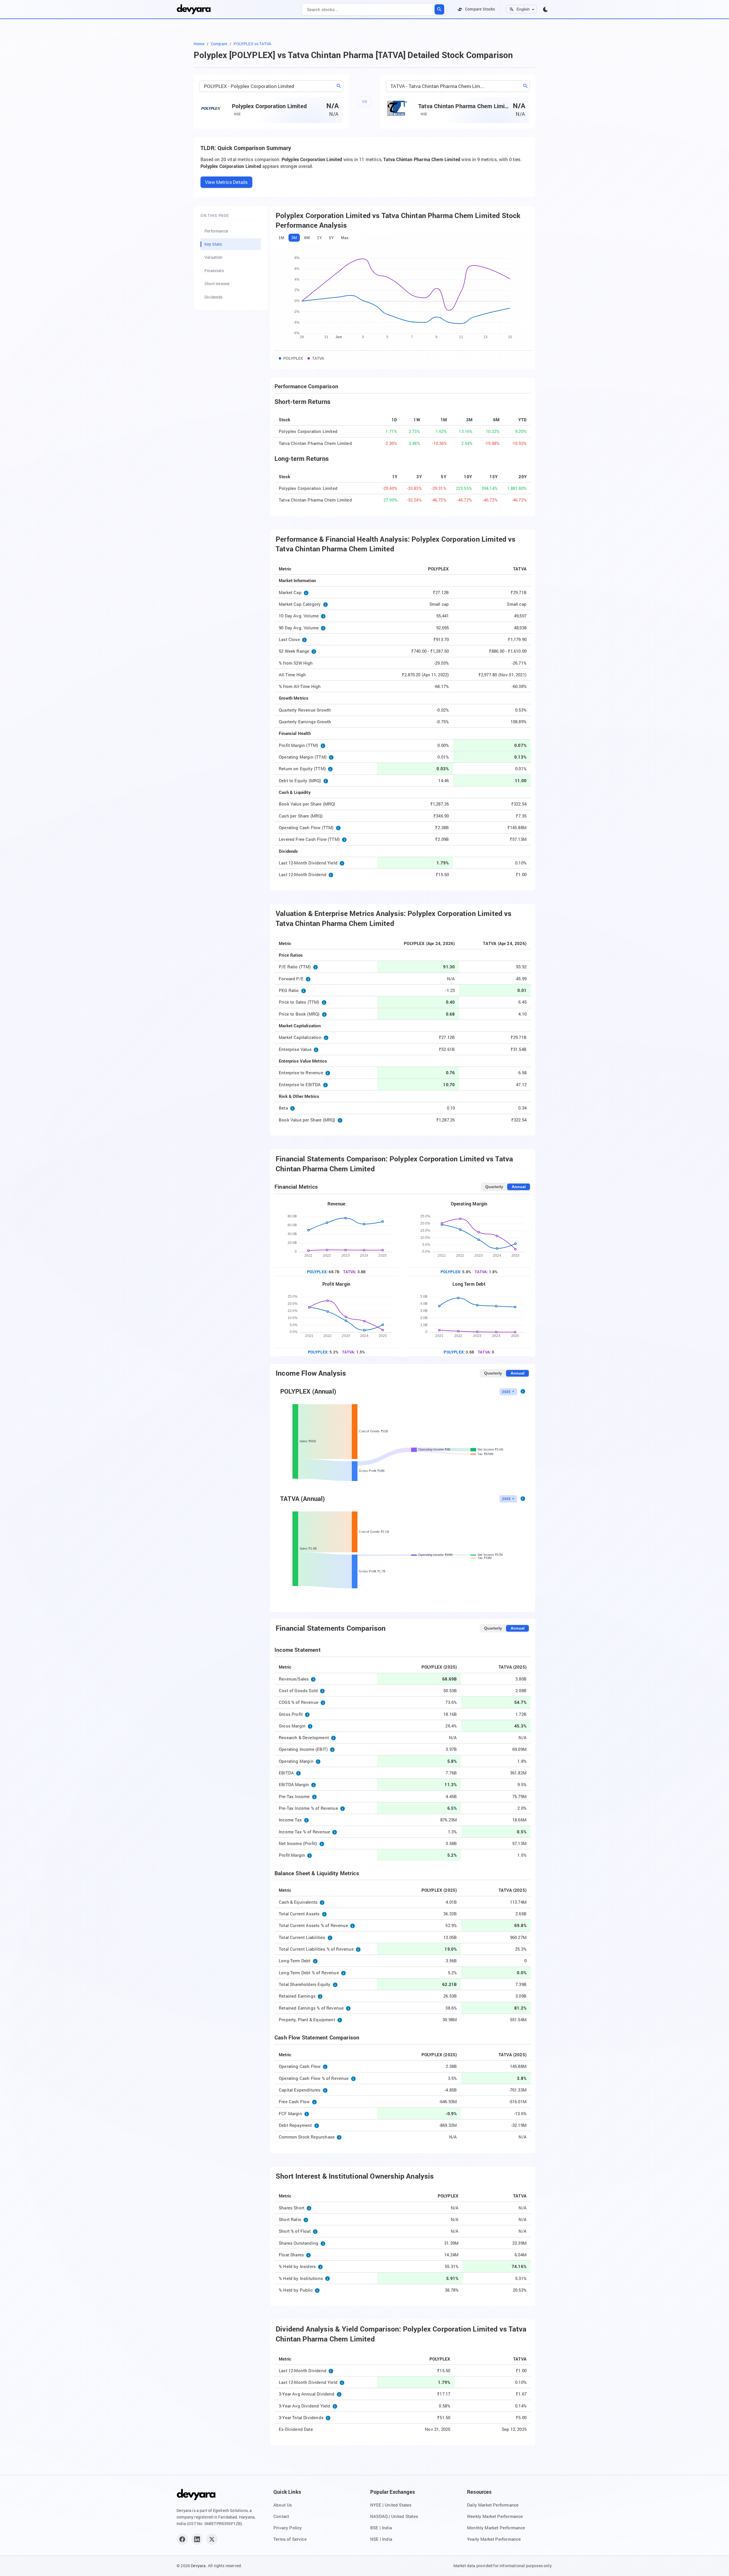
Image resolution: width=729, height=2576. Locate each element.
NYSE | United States (391, 2505)
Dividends (214, 297)
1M (281, 238)
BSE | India (381, 2528)
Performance (216, 231)
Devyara (198, 2566)
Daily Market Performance (493, 2505)
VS (364, 102)
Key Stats (213, 244)
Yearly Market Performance (494, 2539)
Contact (281, 2516)
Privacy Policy (288, 2528)
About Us (283, 2505)
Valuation (214, 257)
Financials (214, 271)
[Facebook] (182, 2539)
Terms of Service (290, 2539)
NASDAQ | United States (394, 2516)
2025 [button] (506, 1392)
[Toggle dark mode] (546, 9)
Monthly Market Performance (496, 2528)
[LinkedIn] (197, 2539)
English (523, 9)
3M (294, 238)
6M (307, 238)
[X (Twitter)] (212, 2539)
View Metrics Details (226, 182)
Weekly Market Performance (495, 2516)
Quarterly (494, 1187)
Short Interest (217, 284)
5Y (331, 238)
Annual (519, 1187)
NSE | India (381, 2539)
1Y (319, 238)
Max (345, 238)
